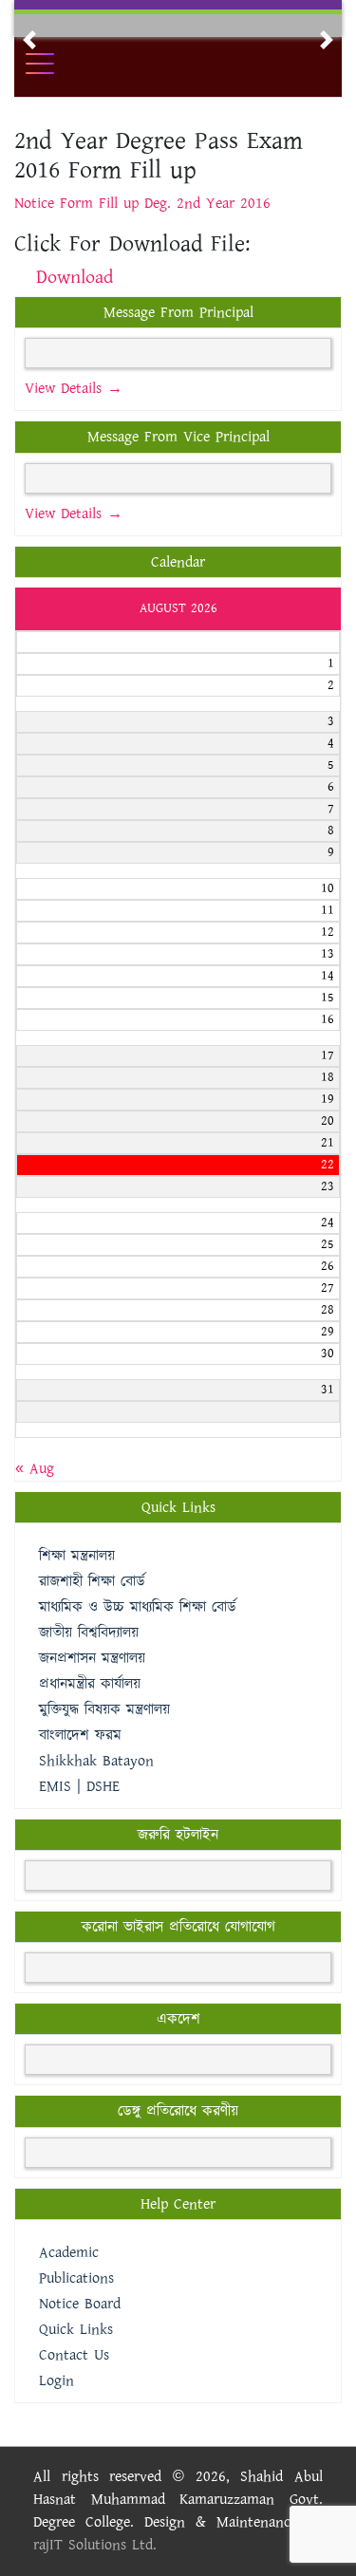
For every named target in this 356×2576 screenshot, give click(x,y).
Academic (69, 2253)
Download (75, 277)
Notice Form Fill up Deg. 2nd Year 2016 (142, 204)
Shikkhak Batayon (96, 1761)
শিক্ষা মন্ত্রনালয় (77, 1556)
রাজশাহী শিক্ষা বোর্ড (92, 1582)
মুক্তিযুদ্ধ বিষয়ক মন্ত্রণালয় (104, 1710)
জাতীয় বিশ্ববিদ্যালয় (89, 1633)
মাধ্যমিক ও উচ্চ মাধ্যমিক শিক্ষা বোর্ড (138, 1607)
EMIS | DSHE (79, 1787)
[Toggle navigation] (52, 64)
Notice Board (80, 2304)
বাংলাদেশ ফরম (80, 1736)
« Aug (35, 1469)
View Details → (74, 389)
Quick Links (76, 2330)
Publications (76, 2278)
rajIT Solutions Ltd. (95, 2545)
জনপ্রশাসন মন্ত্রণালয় (92, 1659)
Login (56, 2381)
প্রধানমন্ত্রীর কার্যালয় (90, 1684)
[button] (29, 40)
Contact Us (74, 2355)
